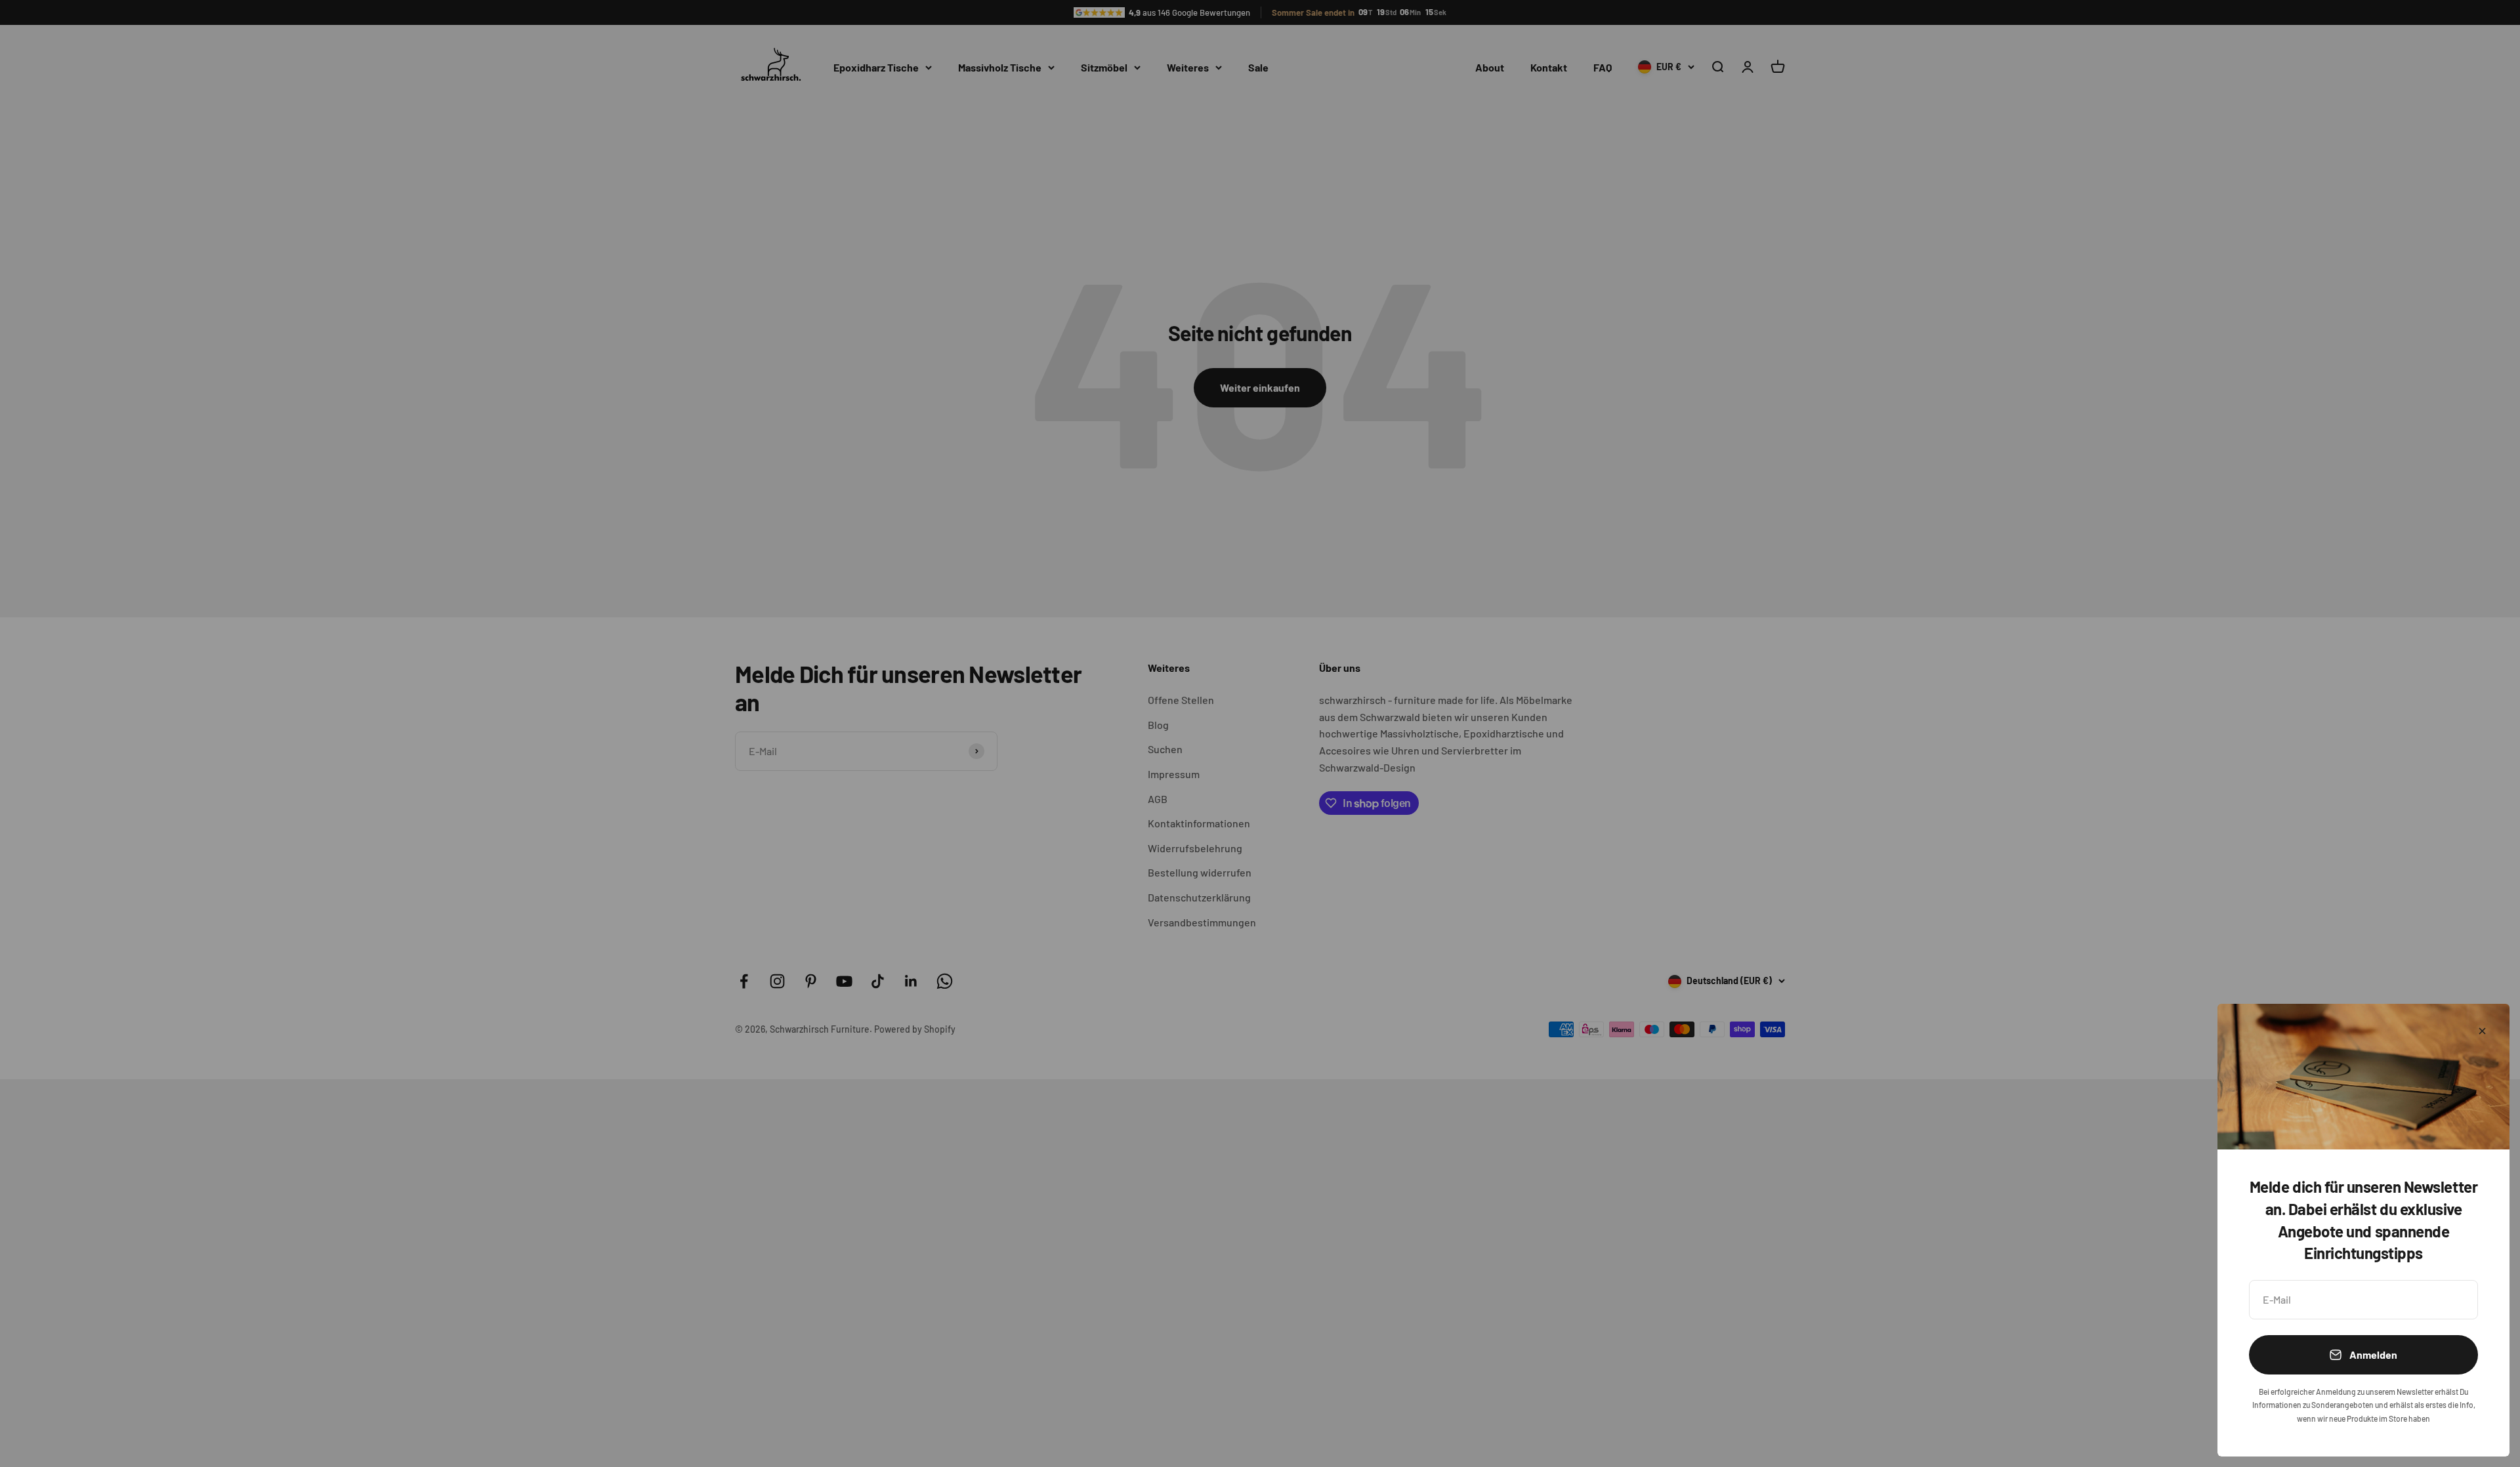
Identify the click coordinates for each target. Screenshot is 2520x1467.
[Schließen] (2482, 1031)
